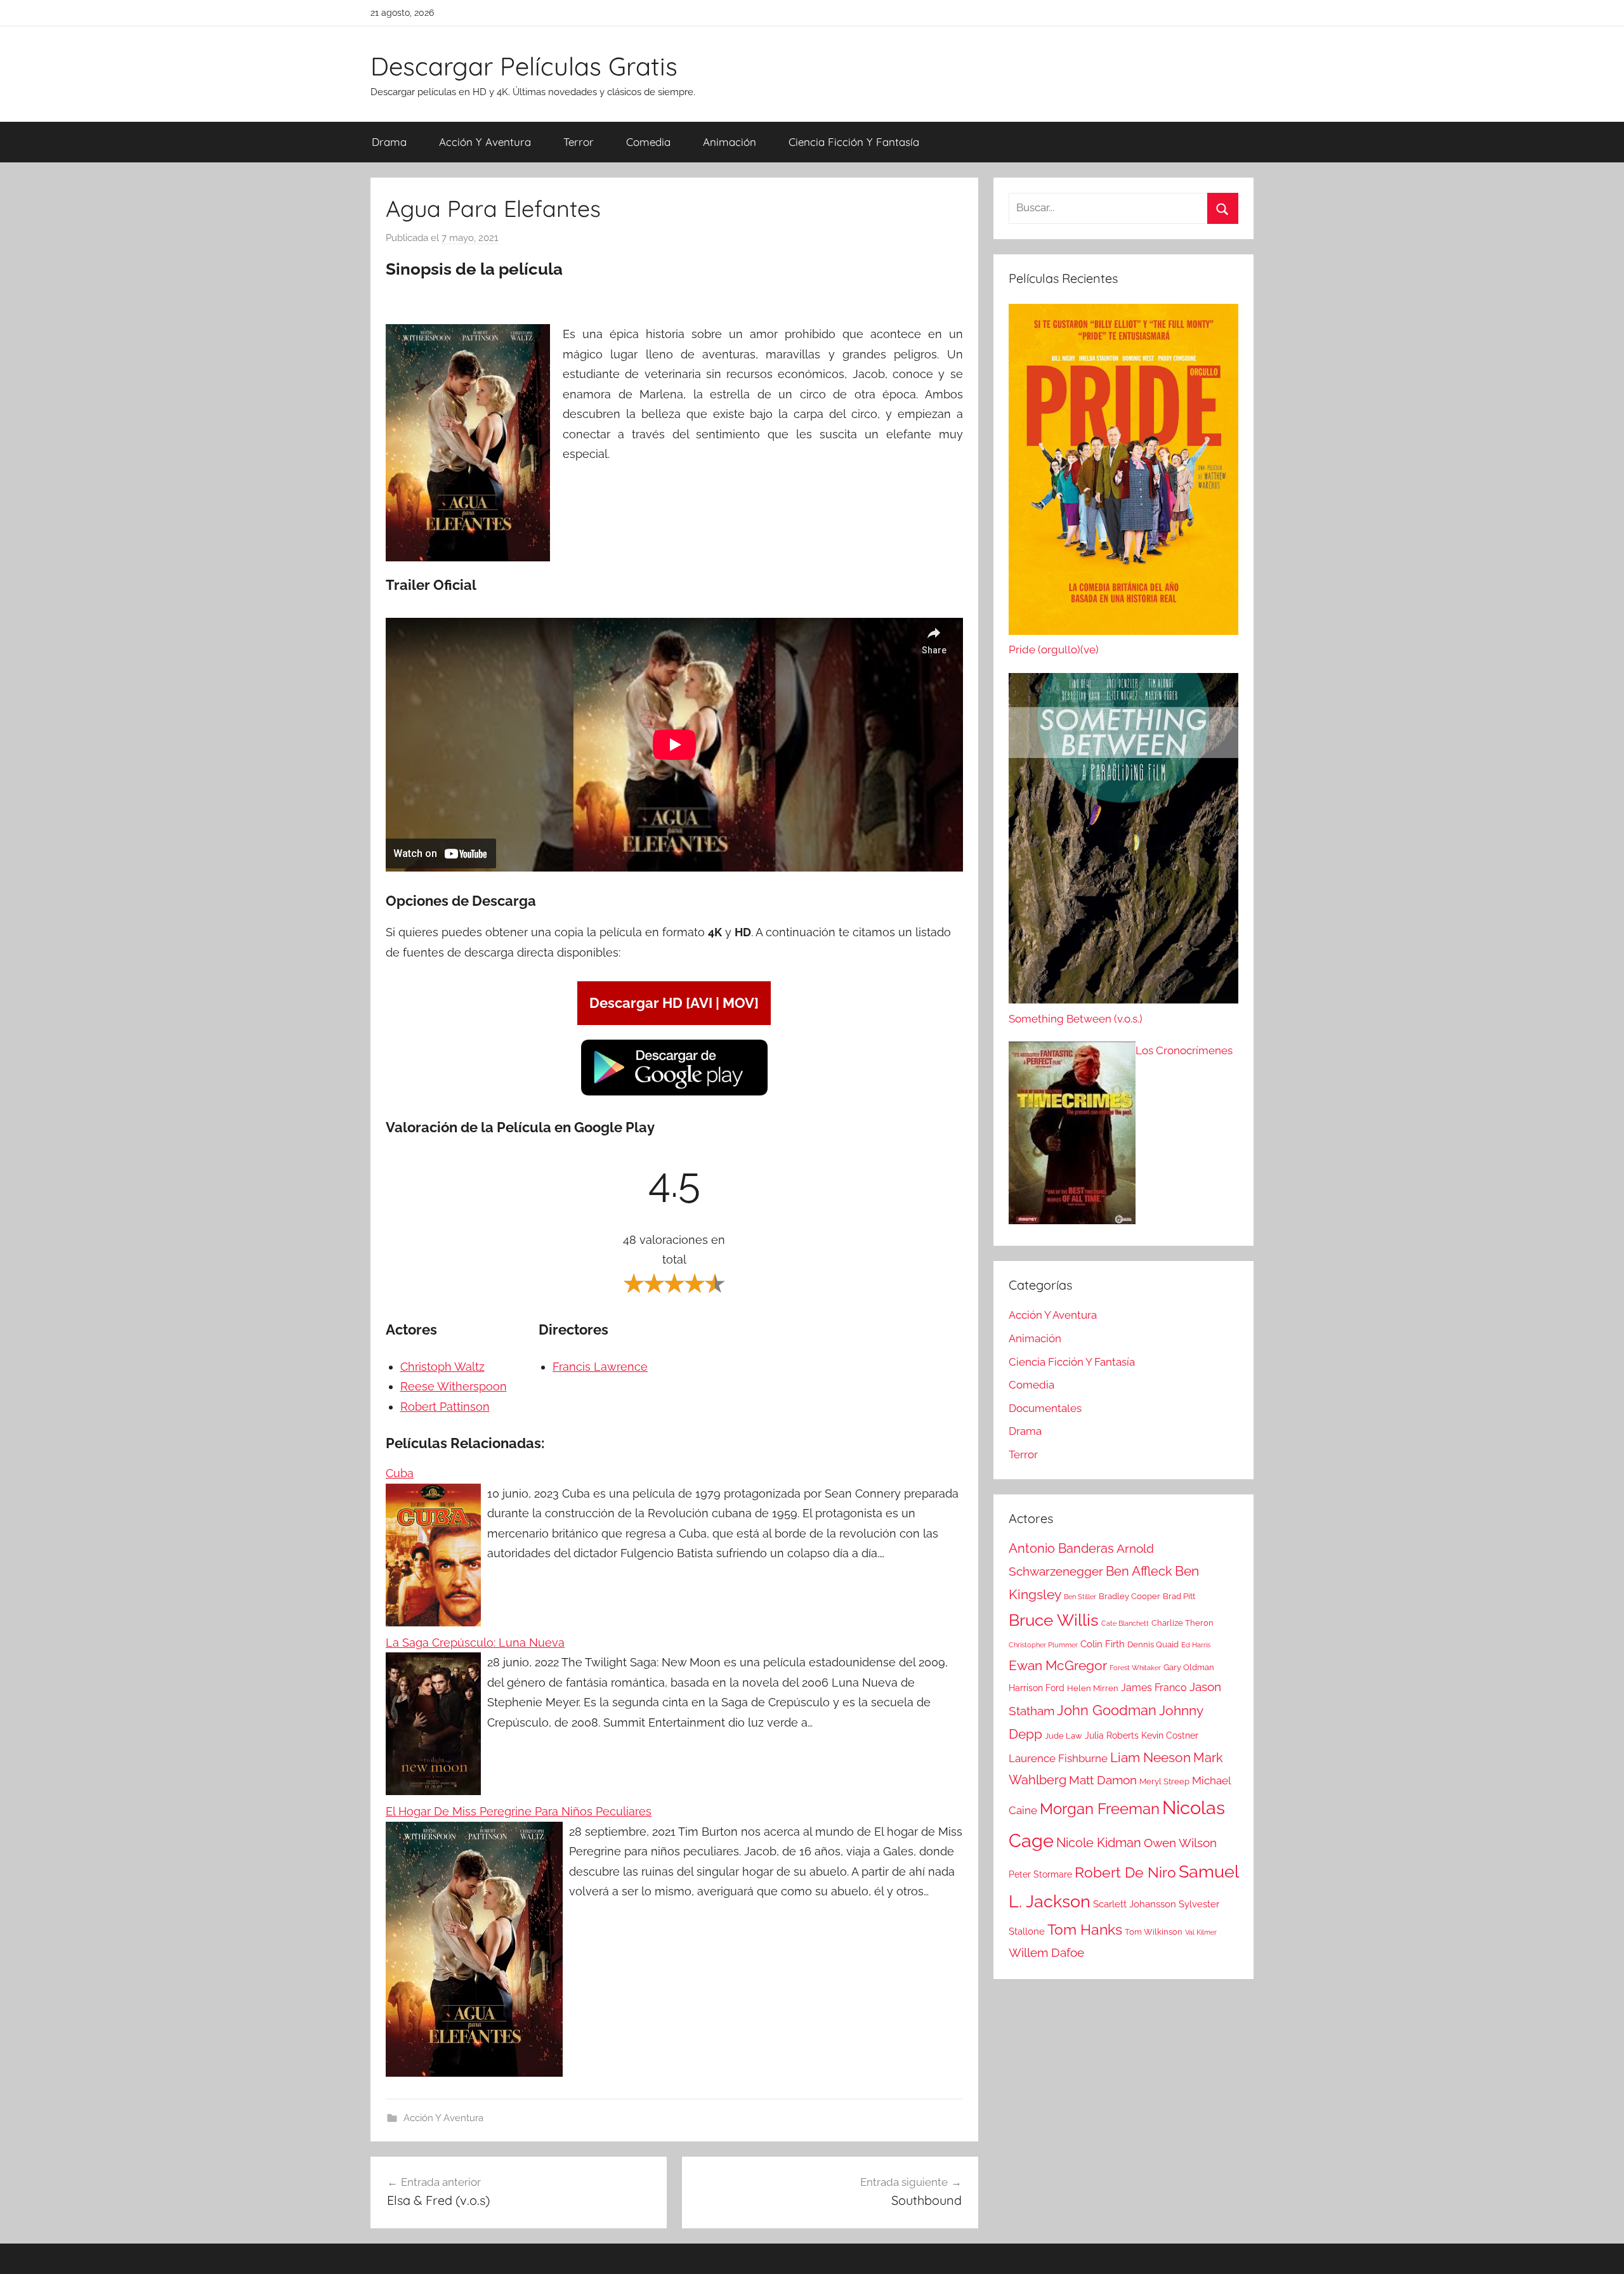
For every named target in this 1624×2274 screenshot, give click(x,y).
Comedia (648, 142)
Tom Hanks (1085, 1930)
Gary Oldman (1189, 1667)
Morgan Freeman (1100, 1809)
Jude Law (1064, 1736)
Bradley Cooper (1130, 1596)
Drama (389, 142)
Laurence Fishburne (1058, 1758)
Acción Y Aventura (485, 142)
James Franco (1154, 1688)
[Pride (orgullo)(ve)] (1123, 473)
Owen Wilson (1180, 1843)
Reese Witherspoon (454, 1386)
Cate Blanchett (1125, 1623)
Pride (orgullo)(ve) (1054, 650)
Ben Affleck (1139, 1571)
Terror (579, 142)
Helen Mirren (1093, 1688)
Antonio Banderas (1061, 1548)
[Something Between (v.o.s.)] (1123, 842)
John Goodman (1107, 1710)
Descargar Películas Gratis (524, 66)
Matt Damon (1103, 1780)
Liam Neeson (1150, 1758)
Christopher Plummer (1043, 1645)
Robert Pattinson (445, 1407)
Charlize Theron (1182, 1623)
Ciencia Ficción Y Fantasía (854, 142)
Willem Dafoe (1046, 1953)
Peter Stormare (1040, 1874)
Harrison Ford (1037, 1688)
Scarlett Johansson (1135, 1904)
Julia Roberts (1112, 1735)
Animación (730, 142)
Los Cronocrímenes (1184, 1050)
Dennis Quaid (1153, 1644)
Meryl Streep (1164, 1781)
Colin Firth (1103, 1644)
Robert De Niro (1125, 1872)
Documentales (1045, 1408)
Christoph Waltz (442, 1367)
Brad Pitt (1179, 1596)
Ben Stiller (1080, 1597)
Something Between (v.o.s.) (1076, 1019)
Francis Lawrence (600, 1367)
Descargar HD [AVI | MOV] (674, 1003)
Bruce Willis (1054, 1620)
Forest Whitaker (1135, 1668)
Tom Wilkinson (1154, 1932)
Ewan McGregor (1058, 1665)
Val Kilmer (1201, 1932)
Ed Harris (1196, 1645)
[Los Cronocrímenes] (1072, 1136)
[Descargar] (674, 1093)
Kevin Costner (1170, 1735)
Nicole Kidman (1099, 1843)
